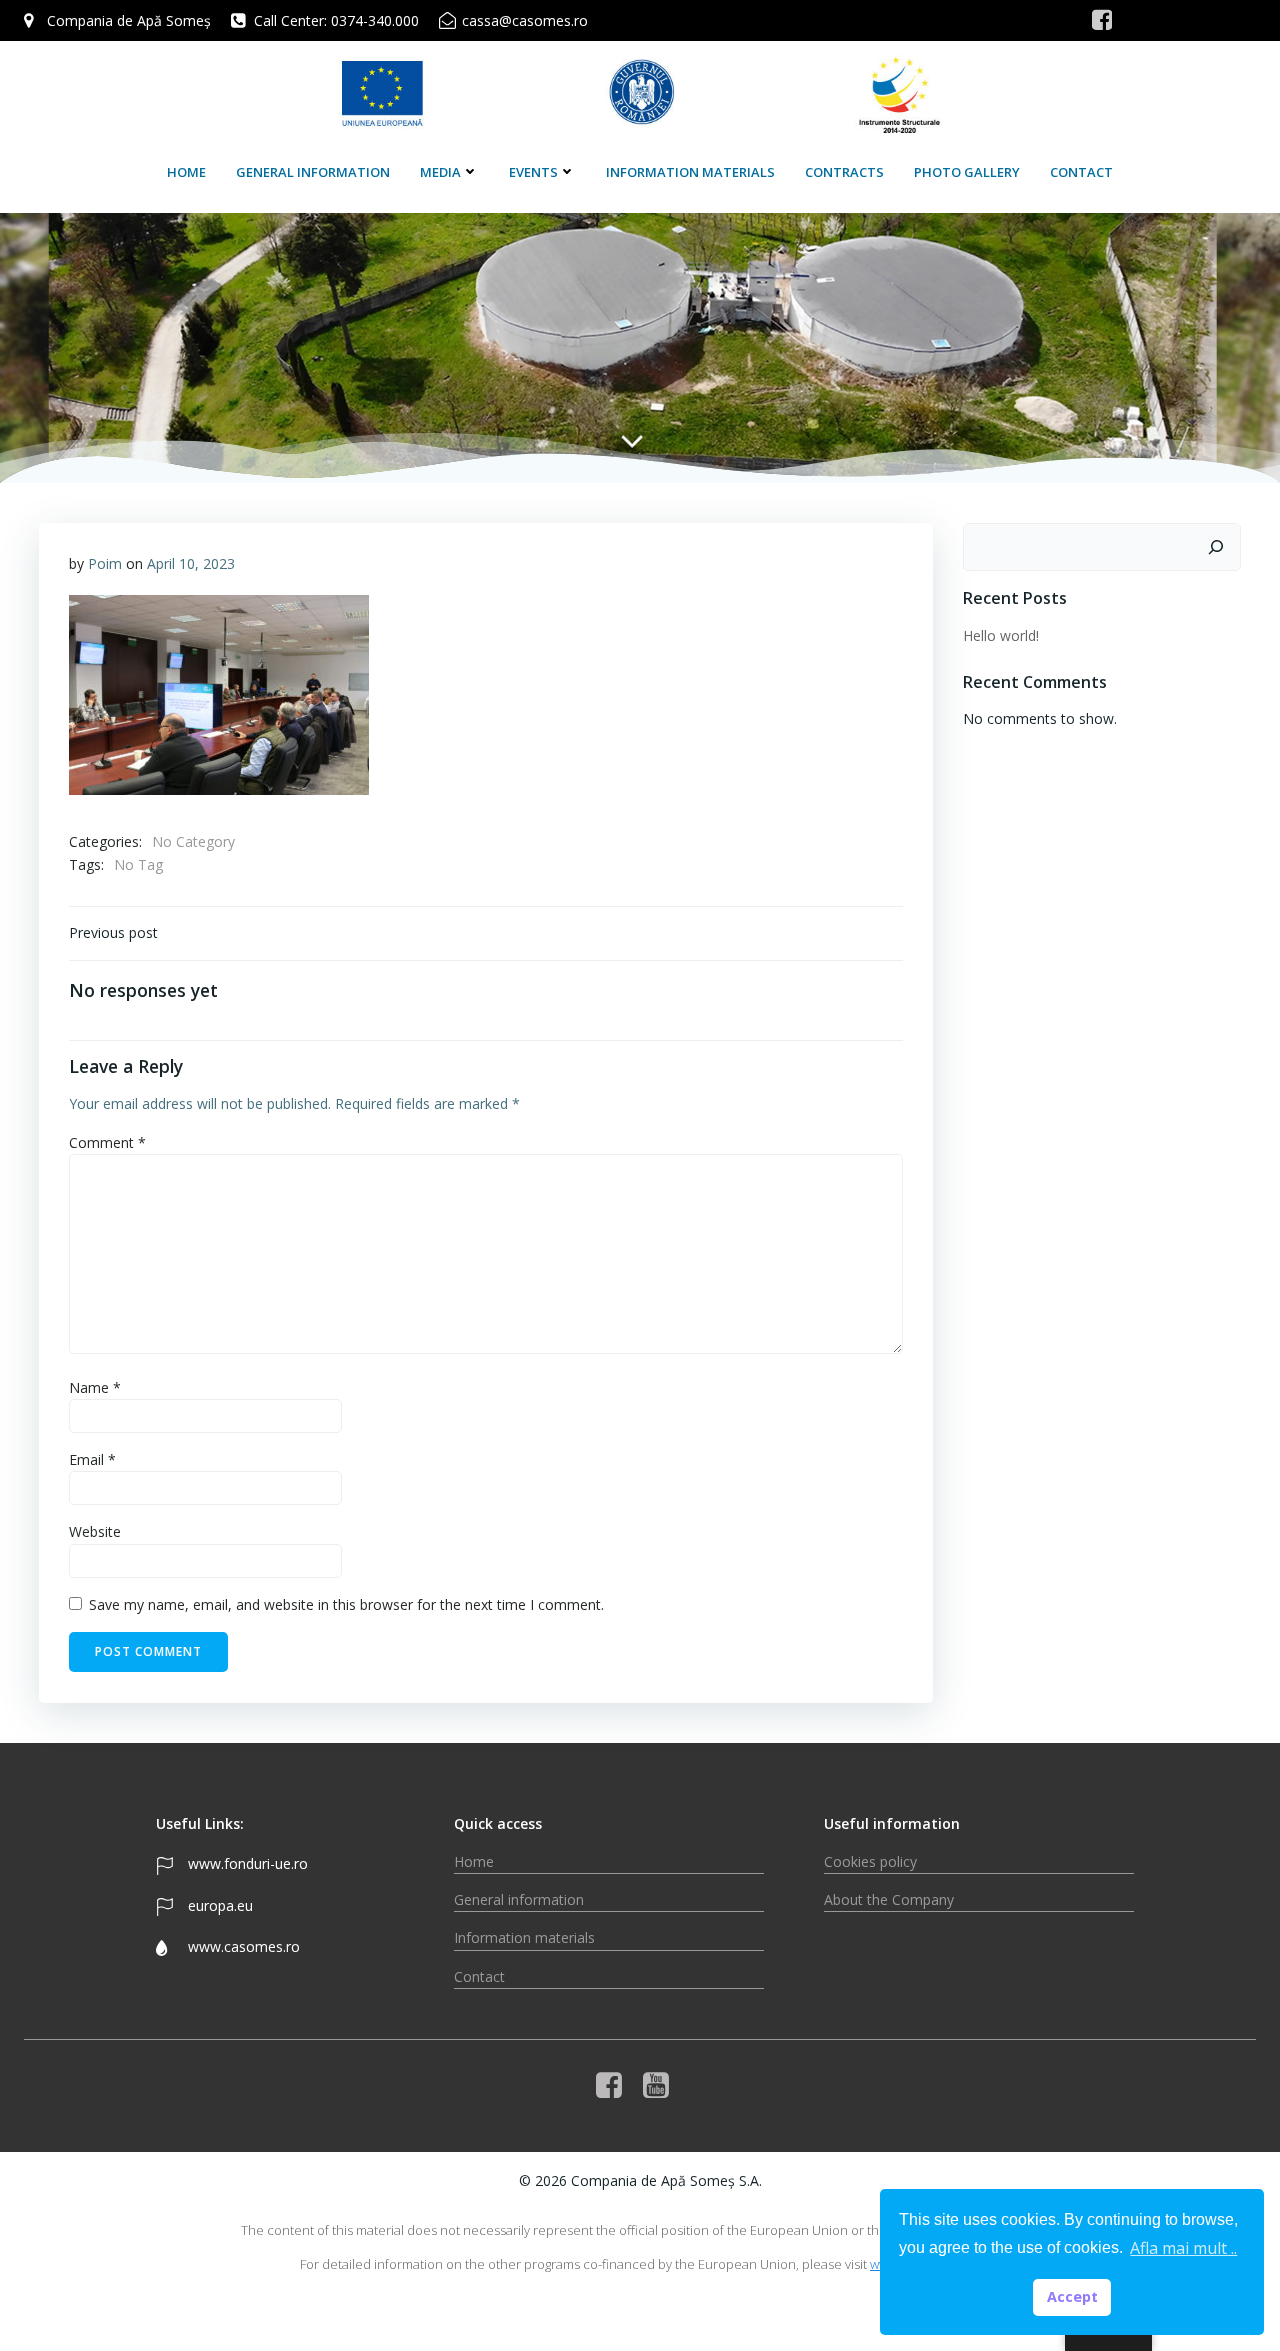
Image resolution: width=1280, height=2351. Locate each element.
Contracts (844, 172)
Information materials (690, 172)
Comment (107, 1142)
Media (440, 172)
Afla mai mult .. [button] (1183, 2248)
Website (95, 1531)
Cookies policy (870, 1861)
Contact (1081, 172)
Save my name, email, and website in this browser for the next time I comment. (346, 1604)
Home (186, 172)
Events (533, 172)
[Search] (1216, 547)
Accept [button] (1072, 2296)
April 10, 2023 (191, 563)
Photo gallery (967, 172)
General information (313, 172)
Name (95, 1387)
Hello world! (1001, 635)
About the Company (889, 1899)
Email (92, 1459)
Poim (105, 563)
